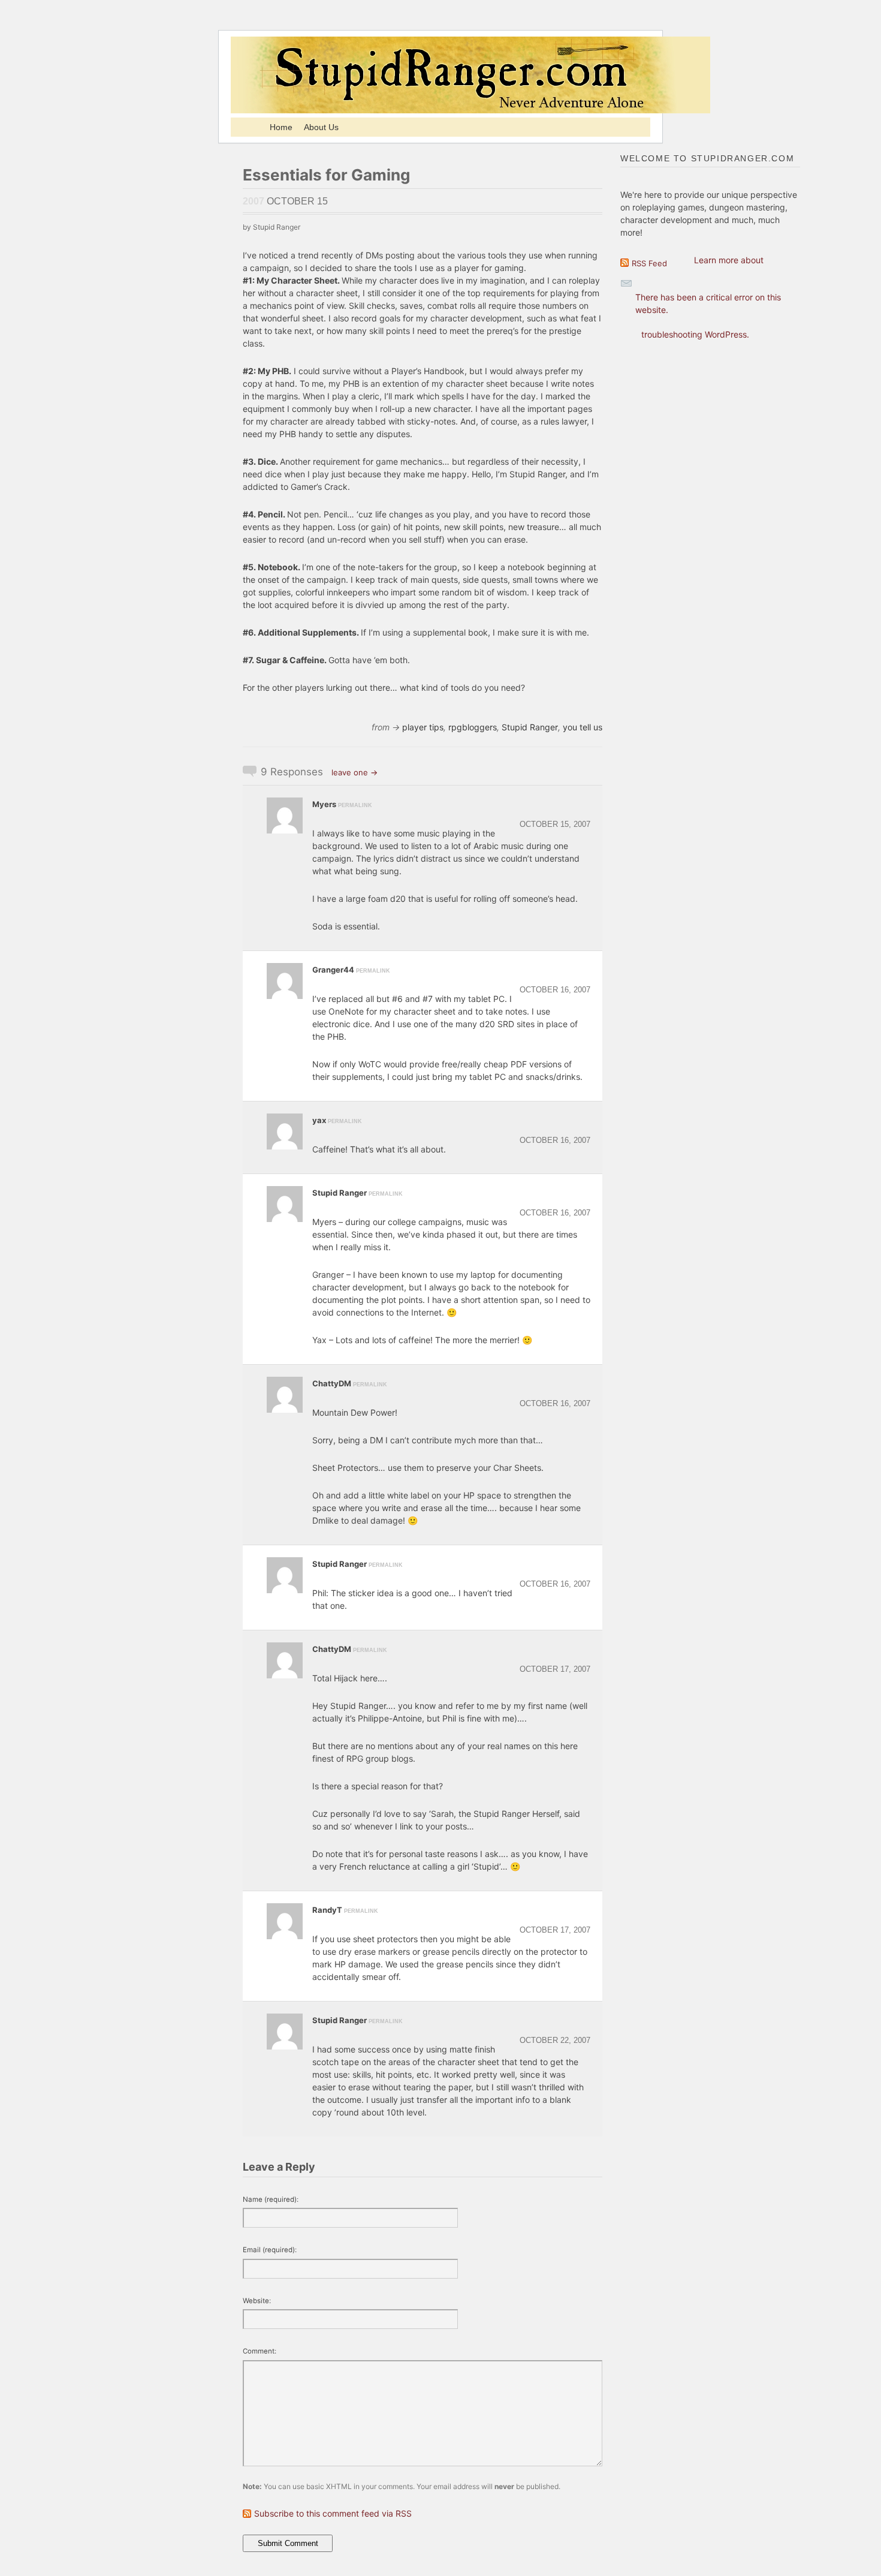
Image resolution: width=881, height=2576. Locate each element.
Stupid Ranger (530, 727)
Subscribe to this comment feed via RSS (333, 2513)
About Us (321, 127)
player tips (423, 727)
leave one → (354, 772)
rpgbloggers (473, 727)
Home (281, 127)
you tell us (583, 727)
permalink (355, 805)
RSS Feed (649, 263)
